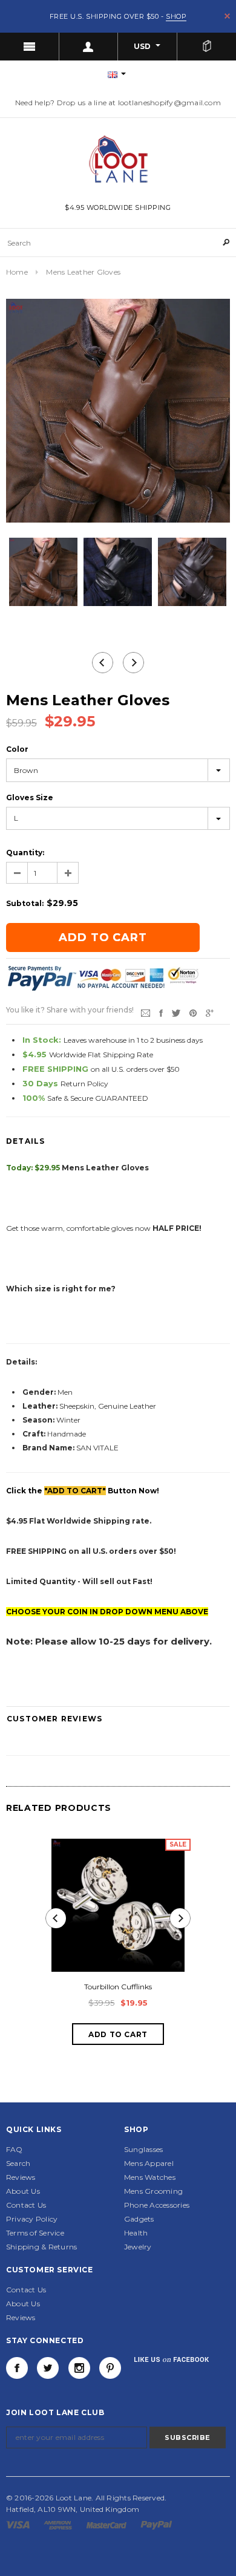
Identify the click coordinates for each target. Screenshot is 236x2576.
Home (17, 272)
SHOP (176, 16)
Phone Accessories (157, 2205)
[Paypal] (156, 2524)
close (227, 16)
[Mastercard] (107, 2524)
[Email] (146, 1012)
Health (136, 2233)
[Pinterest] (193, 1012)
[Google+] (210, 1012)
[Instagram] (79, 2368)
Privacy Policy (32, 2219)
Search (18, 2163)
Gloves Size (30, 797)
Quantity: (25, 853)
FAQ (15, 2149)
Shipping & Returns (41, 2247)
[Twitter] (176, 1012)
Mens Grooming (153, 2191)
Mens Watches (150, 2177)
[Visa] (19, 2524)
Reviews (21, 2177)
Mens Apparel (149, 2163)
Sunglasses (143, 2149)
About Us (23, 2191)
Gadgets (139, 2219)
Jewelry (138, 2247)
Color (17, 749)
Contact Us (26, 2205)
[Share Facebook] (161, 1012)
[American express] (59, 2524)
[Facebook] (17, 2368)
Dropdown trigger (89, 47)
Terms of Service (35, 2233)
